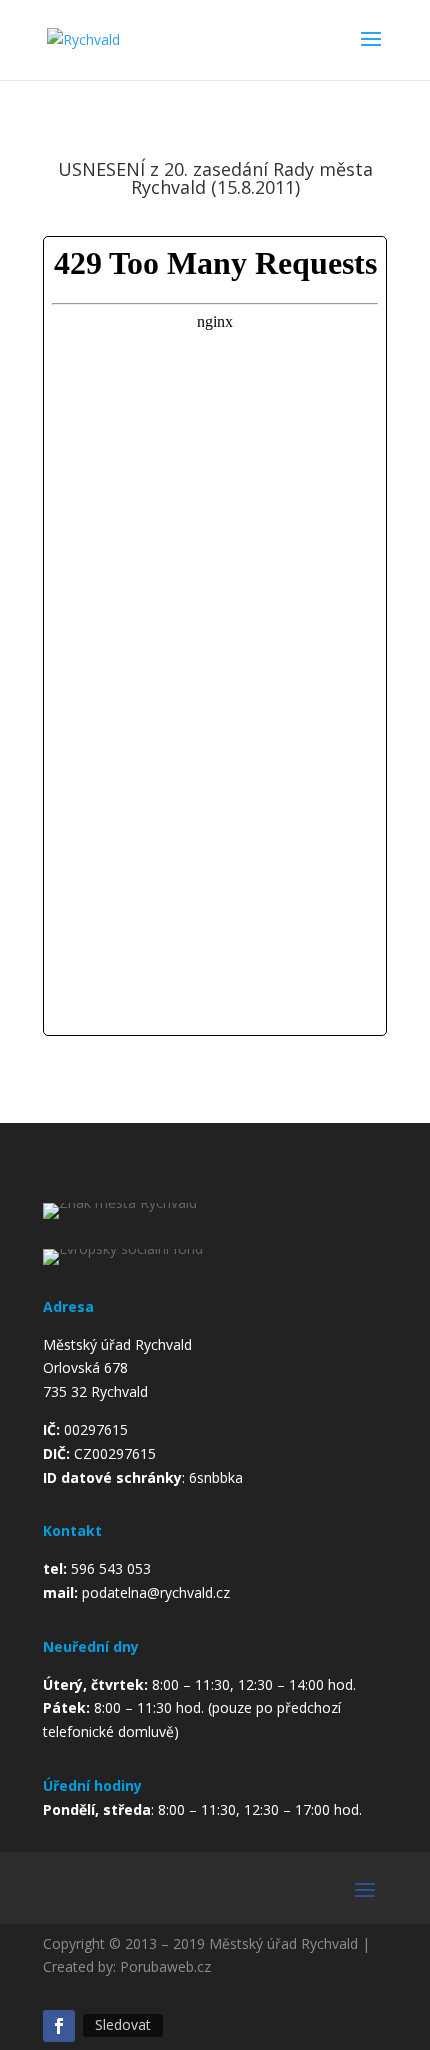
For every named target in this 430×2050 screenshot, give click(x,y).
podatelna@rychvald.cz (156, 1592)
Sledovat (123, 2024)
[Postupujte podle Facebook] (59, 2026)
